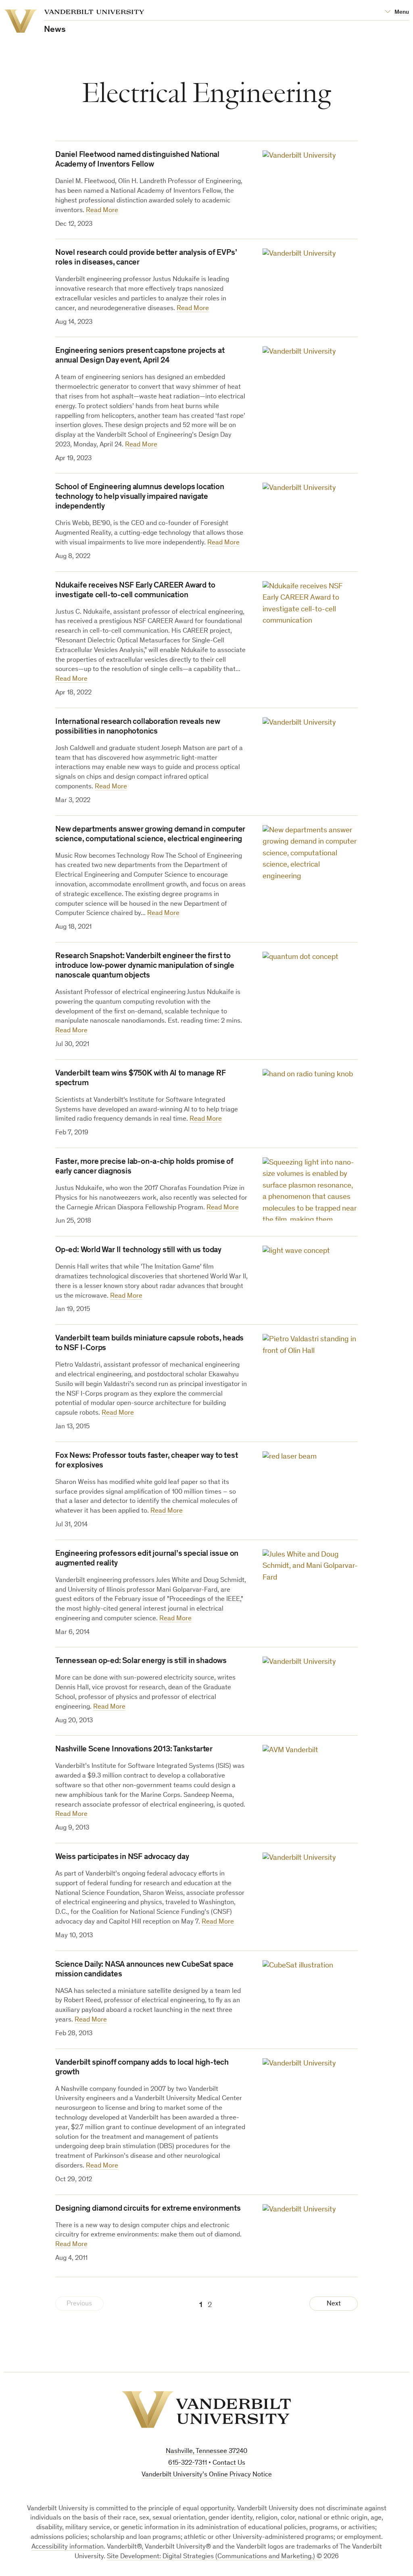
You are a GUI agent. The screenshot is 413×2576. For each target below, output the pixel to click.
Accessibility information (68, 2547)
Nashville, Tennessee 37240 (206, 2452)
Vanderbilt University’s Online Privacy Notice (207, 2475)
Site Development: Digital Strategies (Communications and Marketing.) (211, 2557)
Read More (102, 211)
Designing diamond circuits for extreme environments (148, 2209)
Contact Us (229, 2463)
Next (334, 2304)
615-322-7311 (188, 2463)
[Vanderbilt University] (206, 2409)
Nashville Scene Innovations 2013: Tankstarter (134, 1750)
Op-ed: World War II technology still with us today (138, 1250)
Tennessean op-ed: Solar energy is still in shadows (141, 1661)
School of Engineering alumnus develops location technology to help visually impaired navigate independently (140, 497)
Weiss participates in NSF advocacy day (122, 1857)
